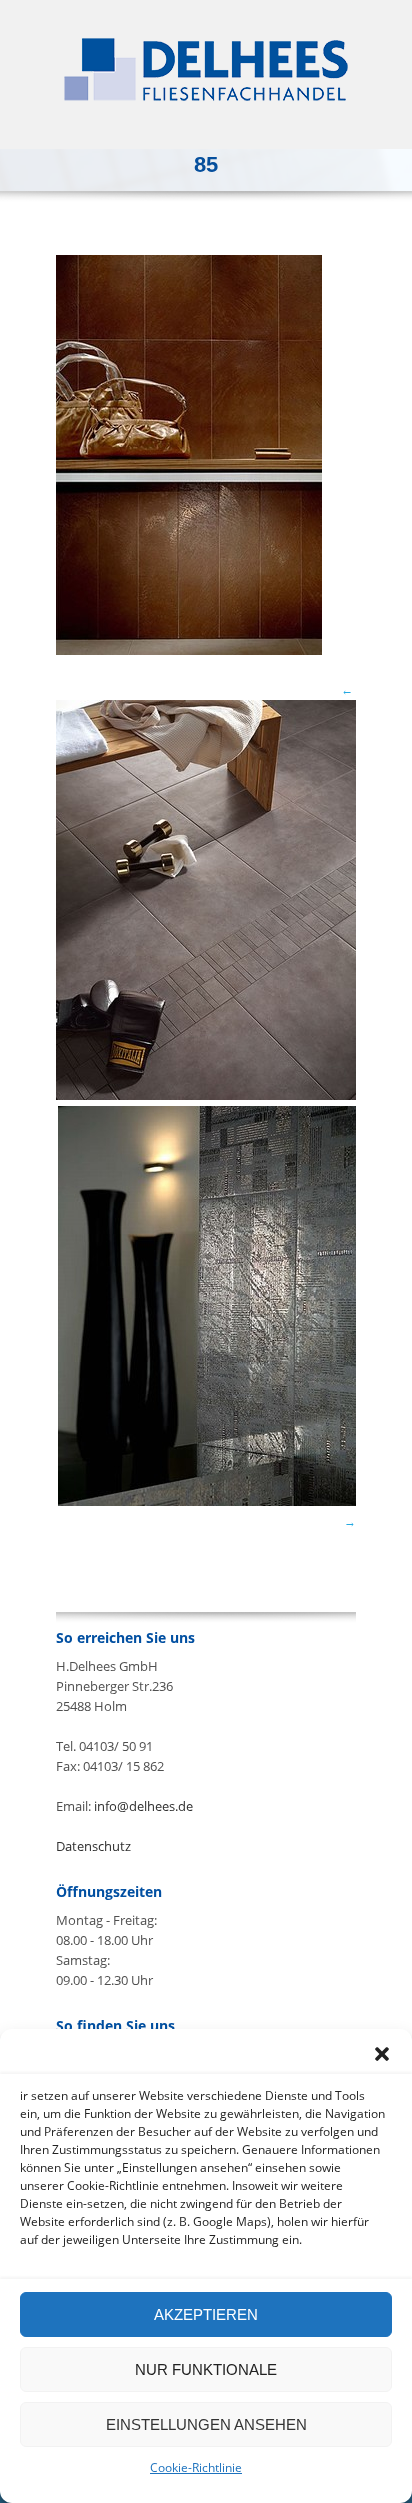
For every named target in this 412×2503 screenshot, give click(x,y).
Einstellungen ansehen (206, 2424)
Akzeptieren (206, 2314)
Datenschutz (93, 1846)
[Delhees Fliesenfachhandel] (206, 69)
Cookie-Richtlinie (196, 2467)
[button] (382, 2054)
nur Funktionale (206, 2369)
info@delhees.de (143, 1806)
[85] (189, 650)
